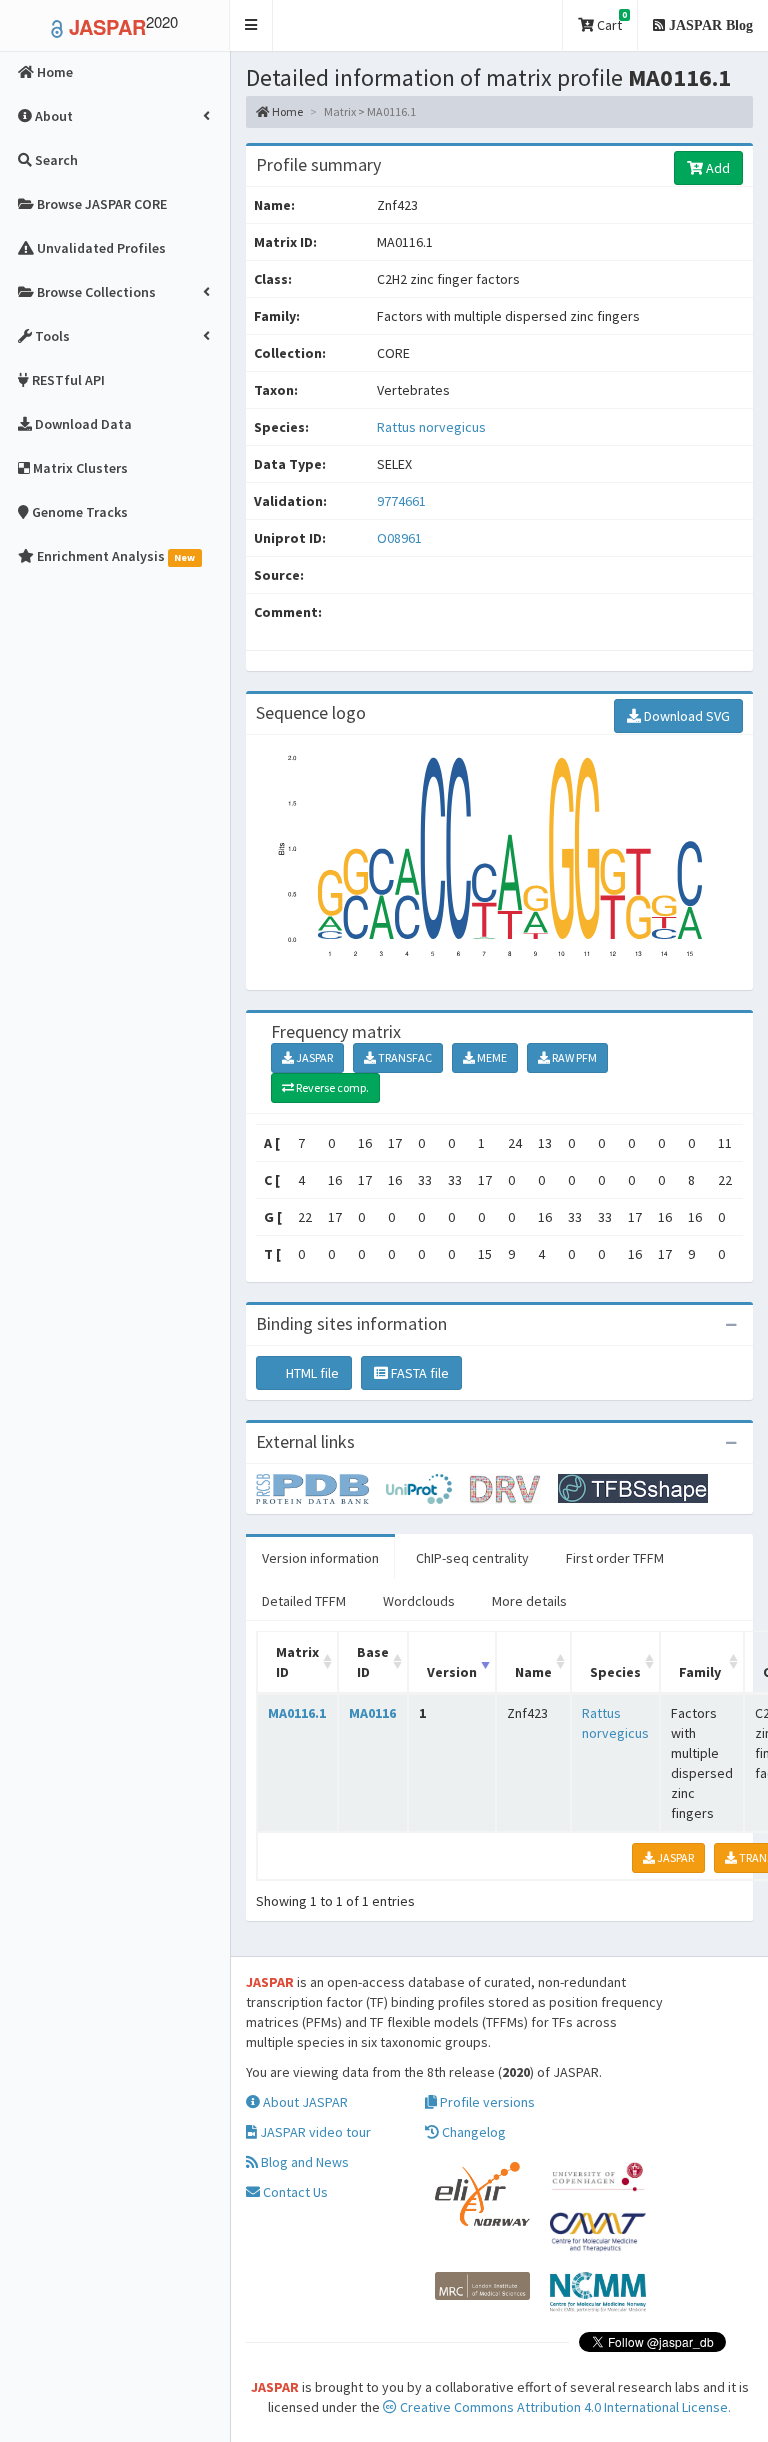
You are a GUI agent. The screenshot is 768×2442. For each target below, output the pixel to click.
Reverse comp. (331, 1087)
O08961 (401, 538)
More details (529, 1601)
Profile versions (486, 2102)
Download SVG (685, 716)
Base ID (373, 1662)
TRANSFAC (404, 1057)
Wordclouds (419, 1601)
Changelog (472, 2132)
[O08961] (321, 1487)
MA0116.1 (297, 1713)
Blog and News (303, 2162)
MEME (491, 1057)
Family (700, 1672)
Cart (610, 21)
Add (716, 168)
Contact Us (294, 2192)
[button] (251, 25)
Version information (320, 1558)
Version (452, 1672)
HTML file (311, 1373)
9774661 (401, 501)
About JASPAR (304, 2102)
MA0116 (372, 1713)
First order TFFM (615, 1558)
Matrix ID (297, 1662)
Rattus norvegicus (431, 427)
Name (533, 1672)
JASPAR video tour (314, 2132)
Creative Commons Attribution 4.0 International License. (564, 2407)
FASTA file (418, 1373)
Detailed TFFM (304, 1601)
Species (615, 1672)
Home (286, 111)
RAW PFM (573, 1057)
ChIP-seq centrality (472, 1558)
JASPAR (313, 1057)
